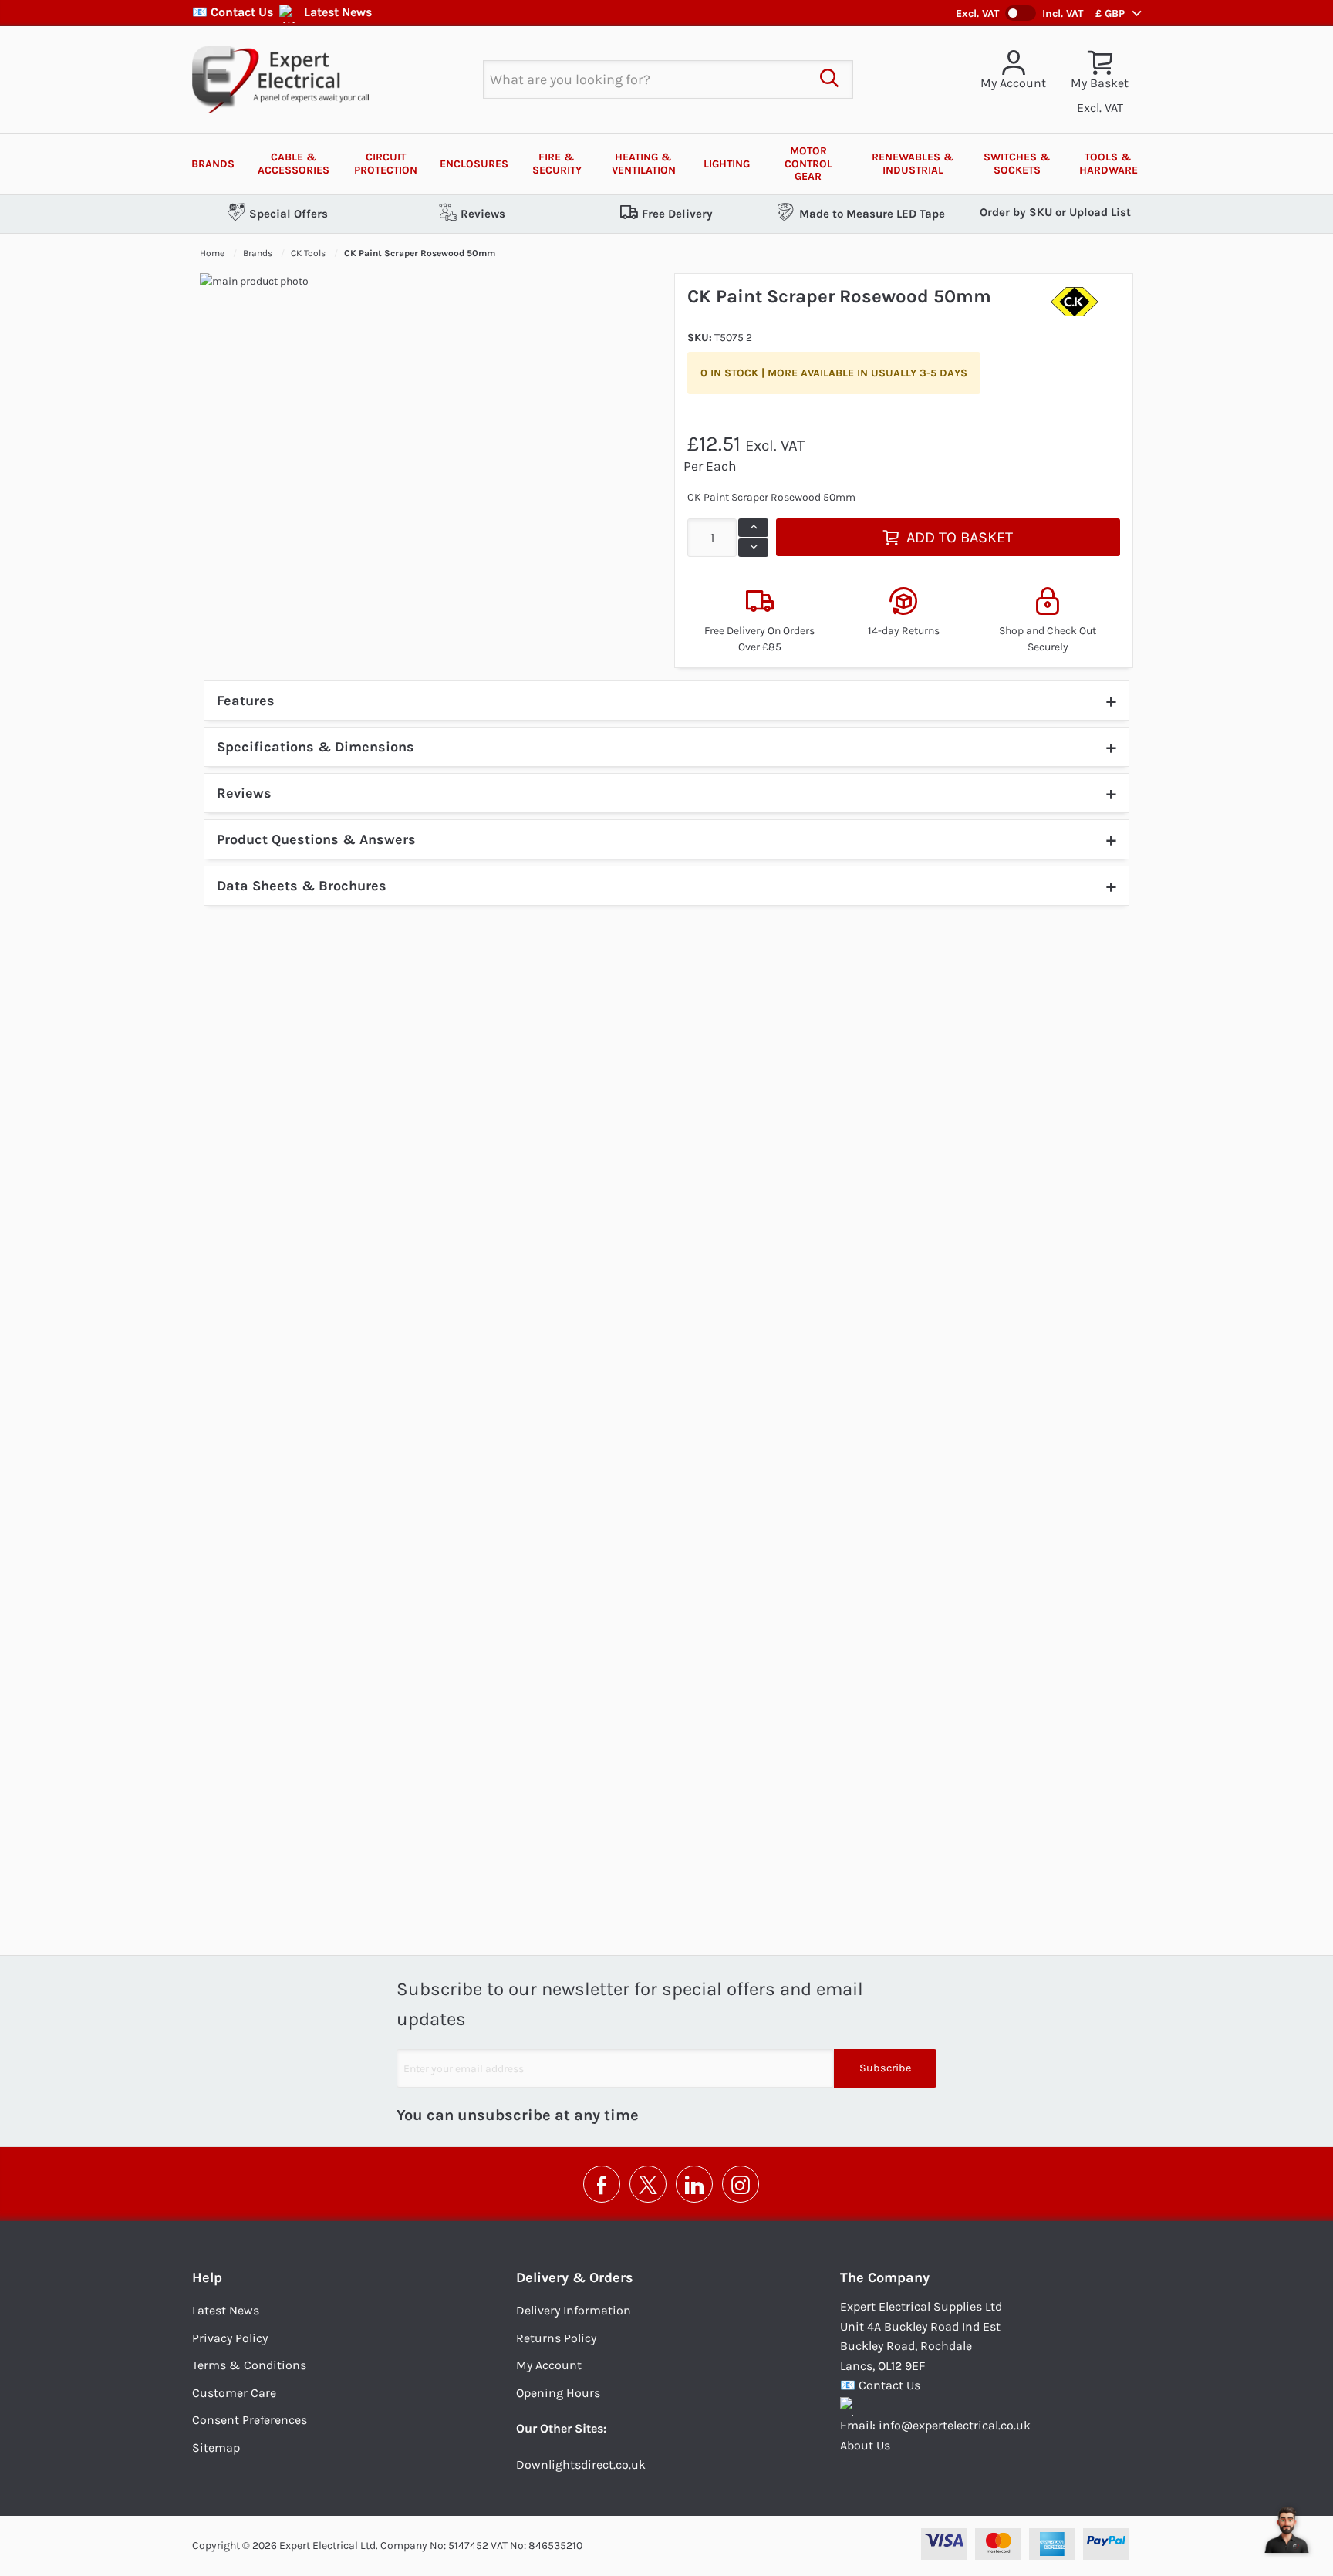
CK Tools (309, 253)
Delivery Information (574, 2310)
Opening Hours (558, 2393)
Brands (259, 253)
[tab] (666, 793)
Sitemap (216, 2448)
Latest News (338, 12)
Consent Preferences (250, 2420)
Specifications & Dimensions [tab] (316, 747)
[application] (1287, 2530)
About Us (865, 2445)
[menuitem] (213, 164)
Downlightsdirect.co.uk (581, 2465)
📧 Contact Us (233, 12)
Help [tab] (207, 2277)
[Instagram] (741, 2184)
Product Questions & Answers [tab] (316, 839)
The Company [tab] (885, 2277)
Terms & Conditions (249, 2365)
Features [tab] (246, 701)
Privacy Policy (230, 2338)
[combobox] (645, 79)
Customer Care (234, 2393)
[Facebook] (602, 2184)
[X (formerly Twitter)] (648, 2184)
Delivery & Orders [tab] (575, 2277)
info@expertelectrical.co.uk (955, 2425)
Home (213, 253)
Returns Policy (556, 2338)
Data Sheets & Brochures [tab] (302, 886)
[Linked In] (694, 2184)
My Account (549, 2365)
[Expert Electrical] (280, 79)
